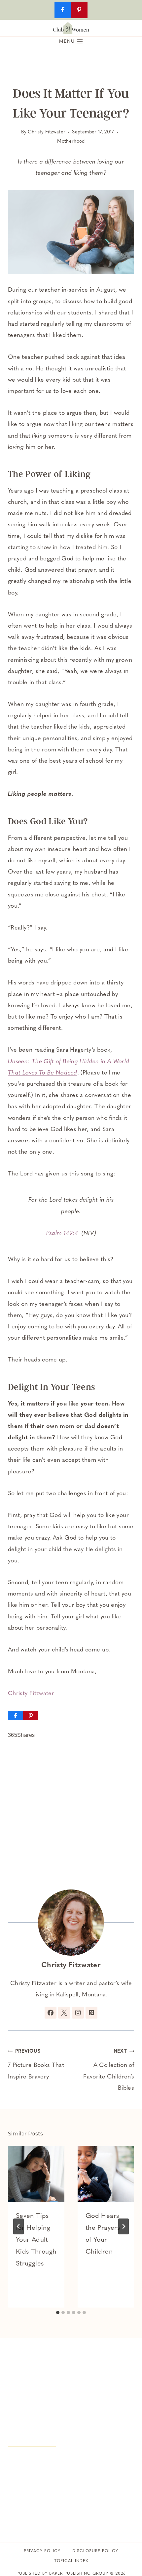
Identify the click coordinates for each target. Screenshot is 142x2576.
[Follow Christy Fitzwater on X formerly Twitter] (64, 2013)
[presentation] (36, 2174)
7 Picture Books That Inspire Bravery (36, 2064)
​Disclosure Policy (95, 2551)
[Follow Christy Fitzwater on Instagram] (78, 2013)
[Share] (16, 1715)
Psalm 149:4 (62, 1234)
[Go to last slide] (18, 2226)
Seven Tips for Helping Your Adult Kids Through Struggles (36, 2240)
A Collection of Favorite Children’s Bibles (109, 2070)
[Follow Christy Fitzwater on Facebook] (51, 2013)
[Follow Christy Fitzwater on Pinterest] (91, 2013)
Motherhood (71, 142)
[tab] (58, 2313)
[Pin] (31, 1715)
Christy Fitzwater (47, 132)
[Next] (124, 2226)
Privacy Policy (42, 2551)
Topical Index (71, 2561)
